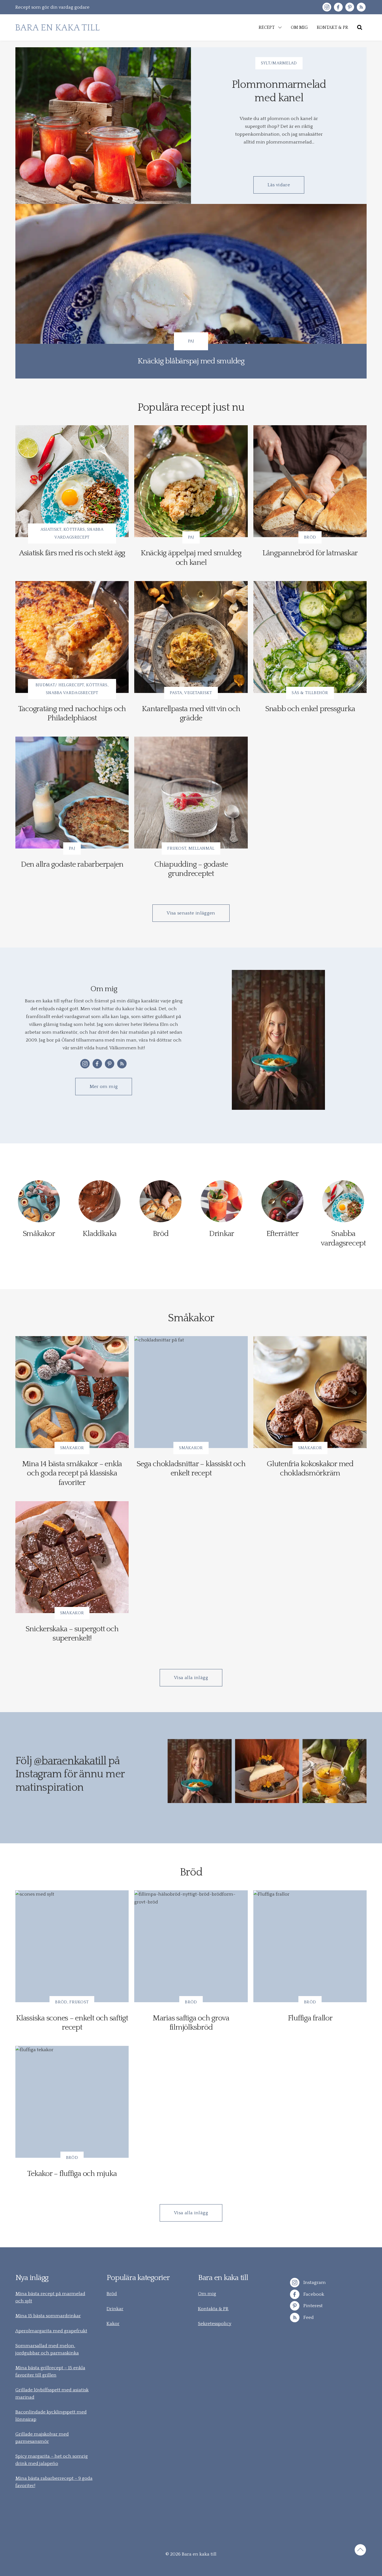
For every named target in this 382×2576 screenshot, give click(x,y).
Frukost (177, 848)
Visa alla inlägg (191, 1678)
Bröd (310, 537)
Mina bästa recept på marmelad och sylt (50, 2297)
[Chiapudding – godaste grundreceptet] (191, 793)
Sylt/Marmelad (279, 63)
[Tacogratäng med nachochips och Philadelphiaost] (72, 637)
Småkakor (72, 1448)
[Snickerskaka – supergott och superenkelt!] (72, 1557)
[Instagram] (327, 7)
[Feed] (361, 7)
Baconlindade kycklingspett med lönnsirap (51, 2416)
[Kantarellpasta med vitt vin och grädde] (191, 637)
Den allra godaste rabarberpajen (72, 864)
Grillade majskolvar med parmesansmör (42, 2438)
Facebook (313, 2294)
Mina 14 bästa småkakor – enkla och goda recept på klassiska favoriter (72, 1473)
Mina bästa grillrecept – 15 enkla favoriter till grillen (50, 2371)
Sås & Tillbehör (310, 693)
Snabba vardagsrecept (72, 693)
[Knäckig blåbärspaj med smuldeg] (191, 291)
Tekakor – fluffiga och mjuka (72, 2174)
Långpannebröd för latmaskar (310, 553)
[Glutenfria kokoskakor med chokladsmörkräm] (310, 1392)
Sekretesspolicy (215, 2324)
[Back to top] (360, 2551)
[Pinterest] (350, 7)
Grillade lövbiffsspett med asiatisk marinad (52, 2394)
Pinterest (313, 2306)
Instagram (314, 2283)
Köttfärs (74, 529)
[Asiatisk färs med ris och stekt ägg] (72, 481)
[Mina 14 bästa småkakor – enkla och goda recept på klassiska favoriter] (72, 1392)
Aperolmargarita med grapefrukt (51, 2331)
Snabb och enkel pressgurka (310, 709)
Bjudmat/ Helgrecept (60, 685)
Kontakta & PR (213, 2309)
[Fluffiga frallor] (310, 1946)
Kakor (113, 2324)
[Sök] (360, 27)
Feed (308, 2318)
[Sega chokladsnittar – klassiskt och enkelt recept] (191, 1392)
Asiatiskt (51, 529)
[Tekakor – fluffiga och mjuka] (72, 2102)
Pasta (176, 693)
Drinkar (115, 2309)
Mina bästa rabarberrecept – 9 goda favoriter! (54, 2482)
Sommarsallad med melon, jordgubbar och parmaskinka (47, 2349)
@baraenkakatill (70, 1761)
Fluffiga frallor (310, 2018)
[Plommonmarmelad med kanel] (103, 126)
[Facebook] (338, 7)
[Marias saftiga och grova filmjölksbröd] (191, 1946)
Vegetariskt (198, 693)
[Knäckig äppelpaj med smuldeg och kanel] (191, 481)
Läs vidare (279, 185)
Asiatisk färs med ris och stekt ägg (72, 553)
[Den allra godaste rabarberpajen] (72, 793)
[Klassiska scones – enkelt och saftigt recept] (72, 1946)
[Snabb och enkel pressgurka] (310, 637)
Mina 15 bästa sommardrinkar (48, 2316)
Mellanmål (202, 848)
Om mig (207, 2294)
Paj (191, 341)
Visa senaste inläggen (191, 913)
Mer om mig (104, 1087)
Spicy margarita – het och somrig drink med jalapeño (52, 2460)
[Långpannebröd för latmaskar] (310, 481)
